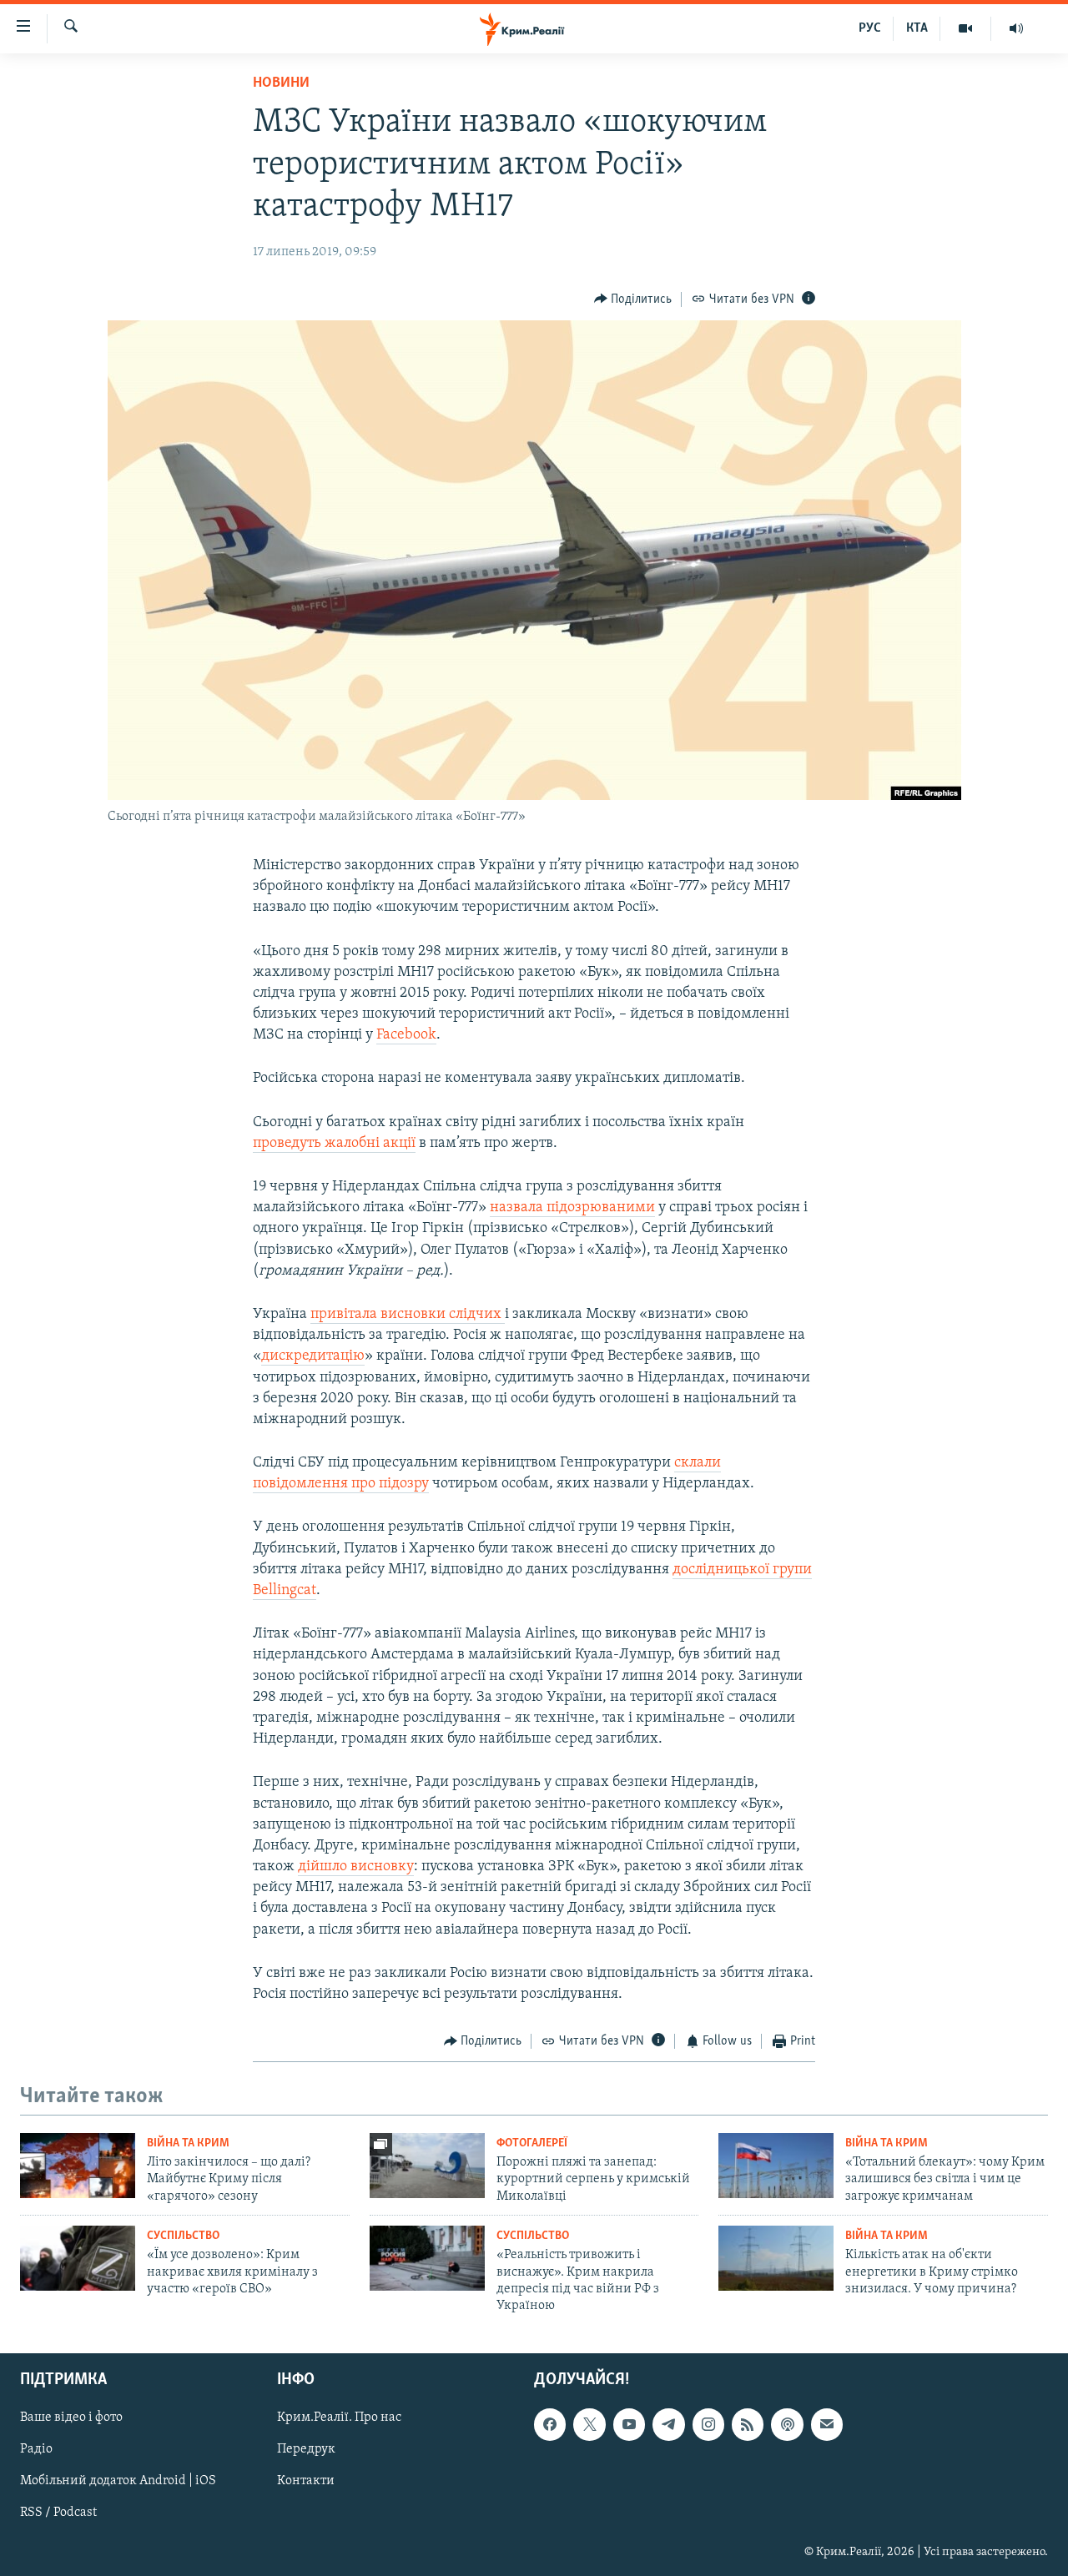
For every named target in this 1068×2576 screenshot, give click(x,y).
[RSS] (748, 2424)
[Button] (633, 299)
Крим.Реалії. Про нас (339, 2418)
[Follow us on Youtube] (629, 2424)
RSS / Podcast (58, 2513)
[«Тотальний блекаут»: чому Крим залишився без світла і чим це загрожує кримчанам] (776, 2166)
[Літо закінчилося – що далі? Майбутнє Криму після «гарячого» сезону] (78, 2166)
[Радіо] (1016, 28)
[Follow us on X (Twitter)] (589, 2424)
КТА (917, 28)
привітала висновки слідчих (408, 1315)
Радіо (36, 2449)
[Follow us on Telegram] (668, 2424)
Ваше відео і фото (71, 2418)
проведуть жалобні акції (334, 1144)
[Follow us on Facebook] (550, 2424)
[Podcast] (787, 2424)
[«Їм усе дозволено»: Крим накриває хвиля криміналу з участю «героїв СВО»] (78, 2258)
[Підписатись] (827, 2424)
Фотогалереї (532, 2143)
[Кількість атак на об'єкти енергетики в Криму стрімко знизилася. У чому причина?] (776, 2258)
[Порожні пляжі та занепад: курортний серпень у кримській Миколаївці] (427, 2166)
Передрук (306, 2449)
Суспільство (183, 2236)
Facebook (406, 1035)
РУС (870, 28)
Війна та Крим (188, 2143)
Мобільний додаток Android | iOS (118, 2481)
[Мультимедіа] (966, 28)
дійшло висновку (356, 1867)
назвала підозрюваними (572, 1208)
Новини (281, 83)
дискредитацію (313, 1356)
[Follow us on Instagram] (708, 2424)
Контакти (306, 2481)
